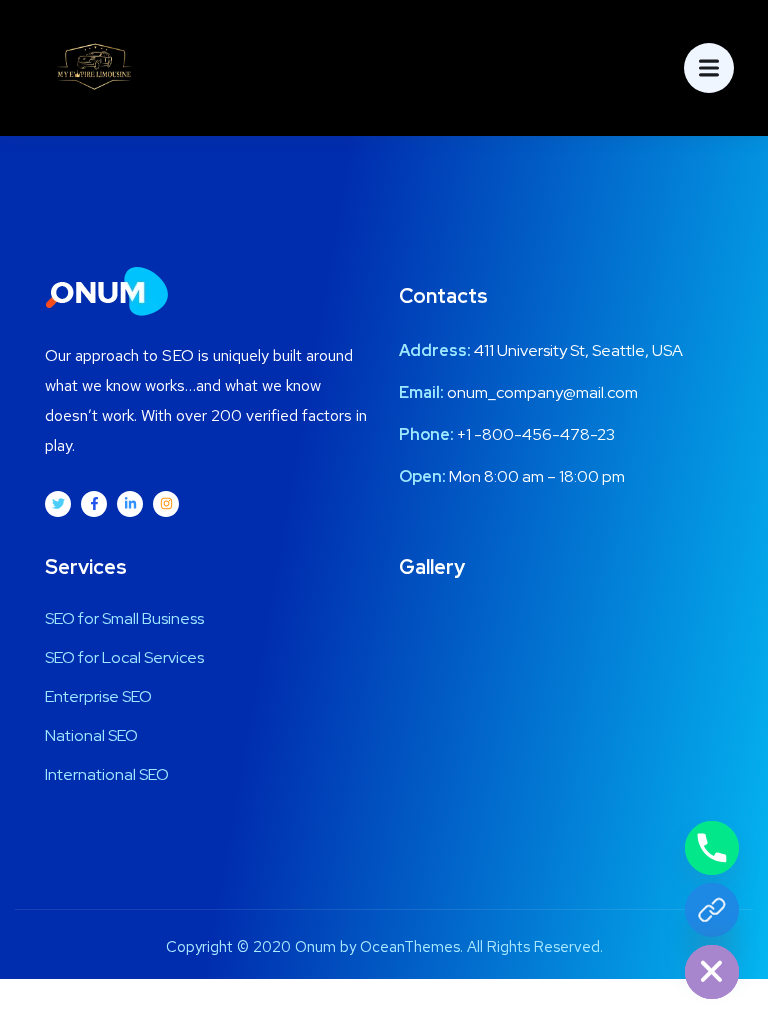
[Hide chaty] (712, 972)
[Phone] (712, 848)
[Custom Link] (712, 910)
